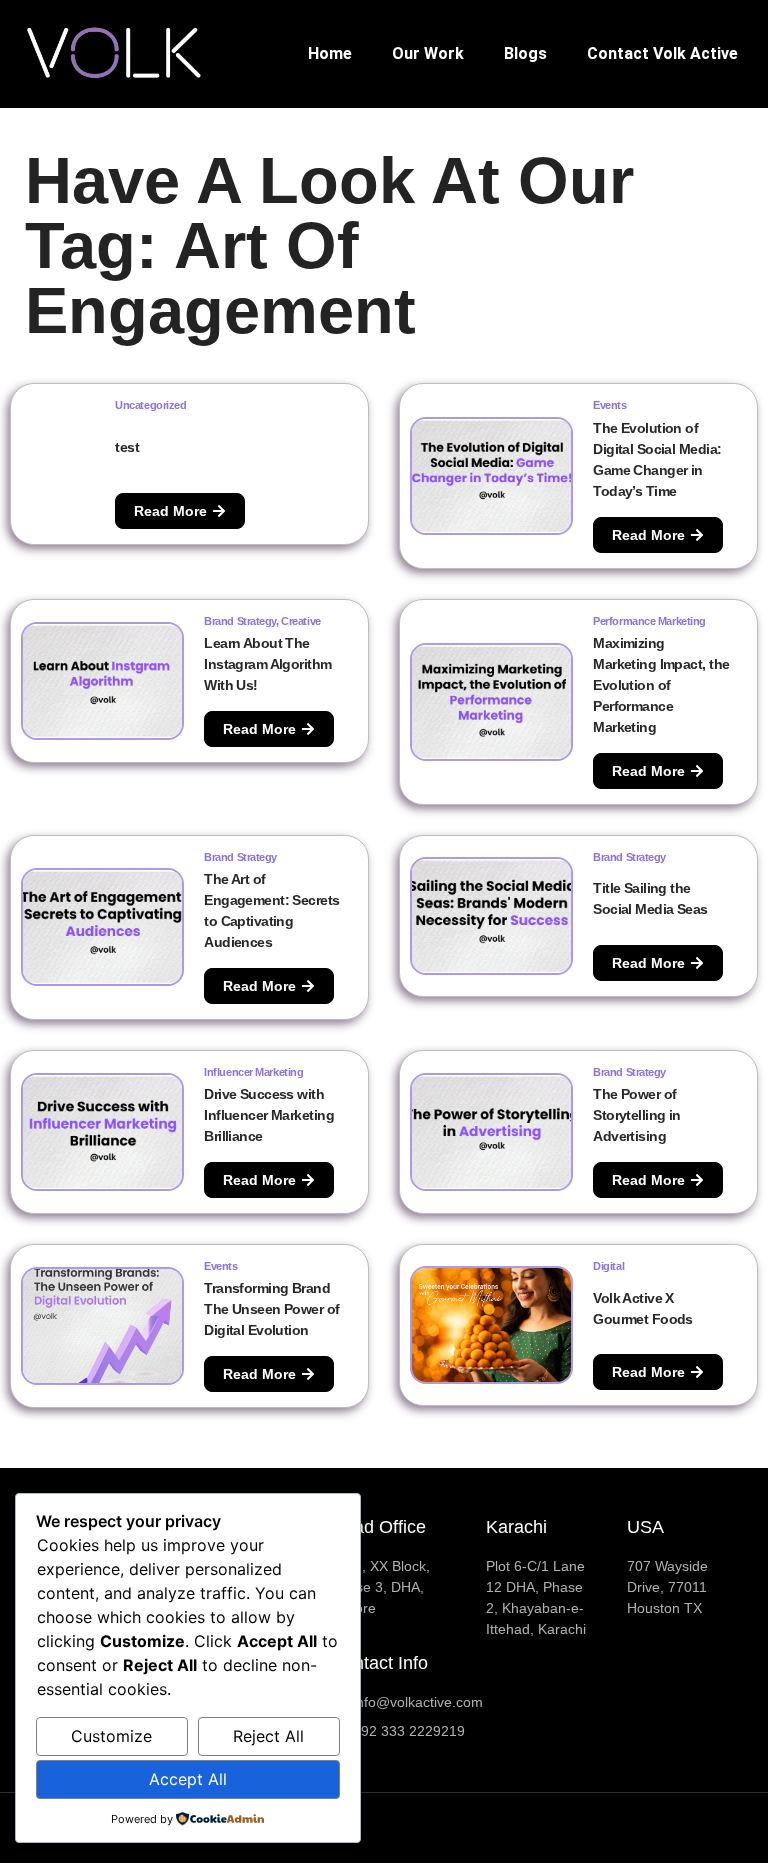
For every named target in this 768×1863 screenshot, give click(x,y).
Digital (608, 1266)
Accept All (188, 1779)
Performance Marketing (649, 621)
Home (330, 53)
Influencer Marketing (253, 1072)
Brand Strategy (240, 621)
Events (609, 405)
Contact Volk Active (662, 53)
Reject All (268, 1736)
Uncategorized (150, 405)
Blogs (525, 53)
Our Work (428, 53)
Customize (111, 1736)
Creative (300, 621)
